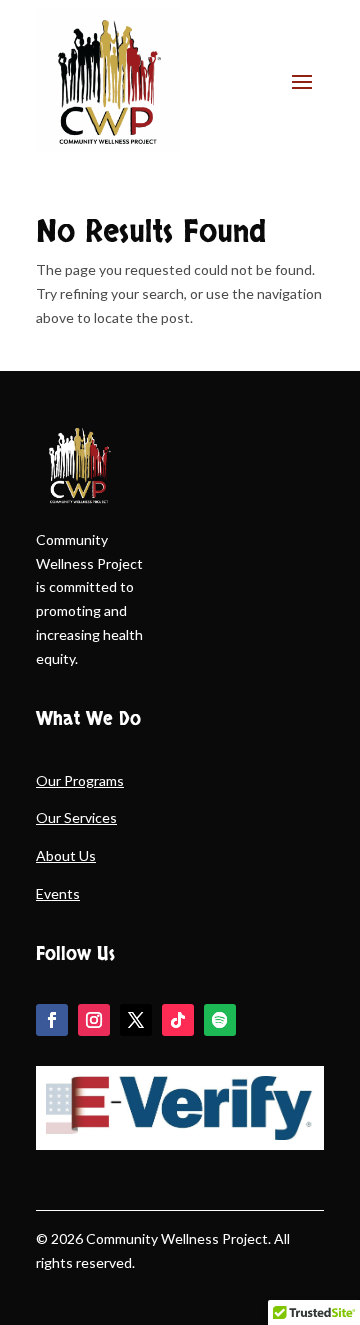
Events (58, 893)
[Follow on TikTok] (178, 1020)
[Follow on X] (136, 1020)
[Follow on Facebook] (52, 1020)
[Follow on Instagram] (94, 1020)
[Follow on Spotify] (220, 1020)
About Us (66, 855)
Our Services (76, 817)
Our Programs (80, 780)
